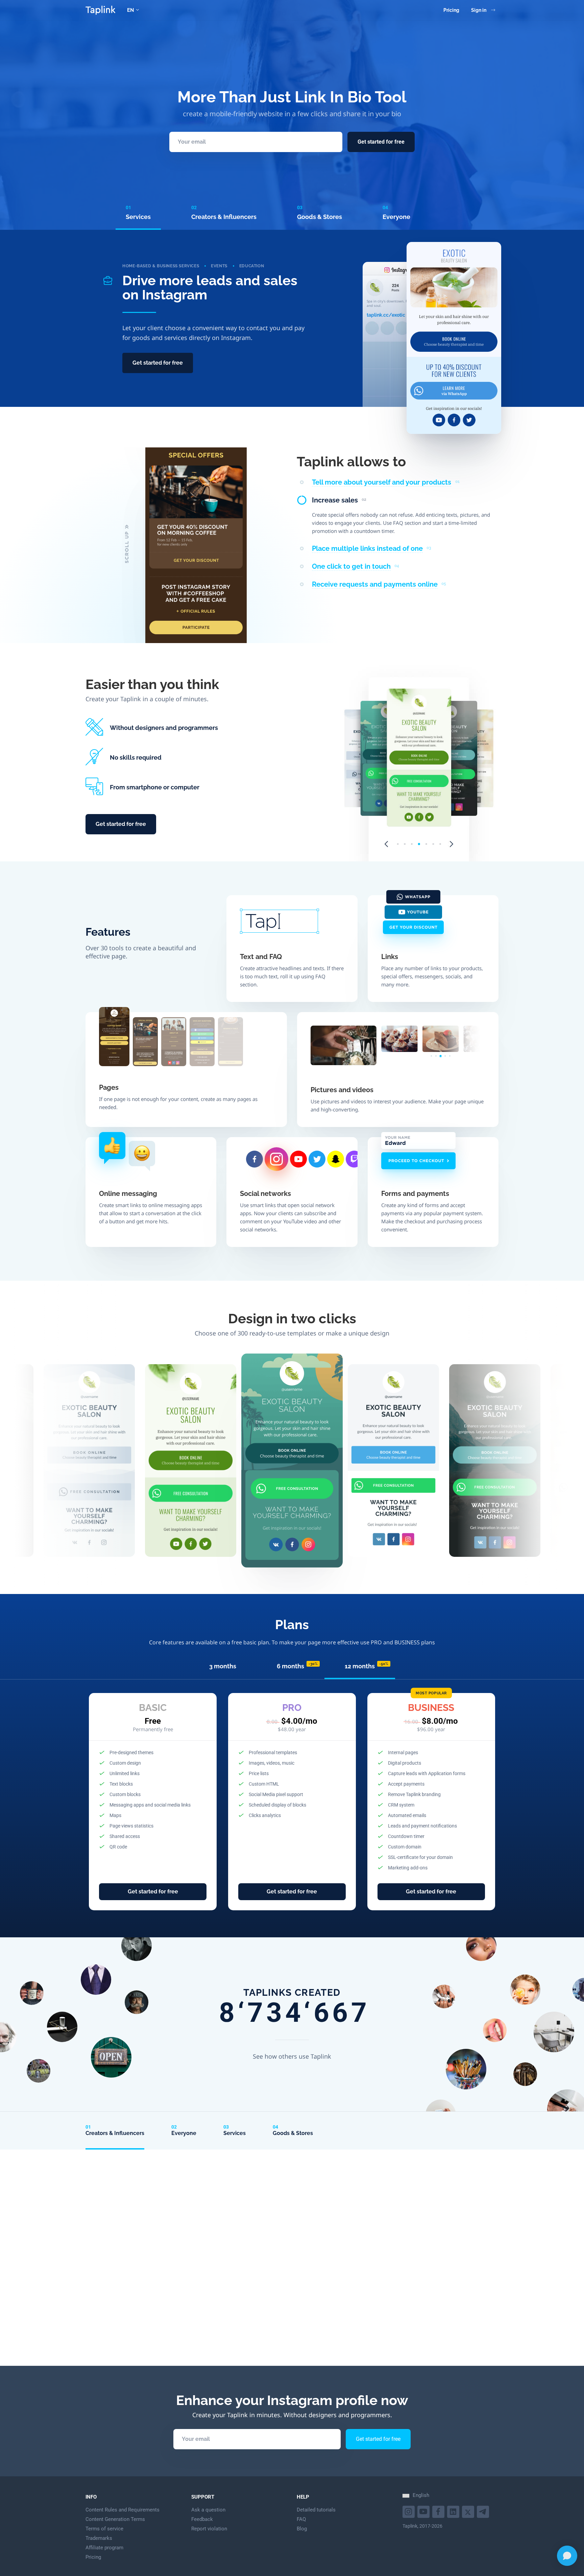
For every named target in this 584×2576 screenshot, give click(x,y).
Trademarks (99, 2538)
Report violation (209, 2529)
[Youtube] (409, 2511)
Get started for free (381, 142)
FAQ (301, 2519)
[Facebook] (439, 2511)
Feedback (202, 2519)
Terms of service (104, 2529)
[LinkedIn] (454, 2511)
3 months (223, 1666)
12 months (367, 1666)
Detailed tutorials (316, 2510)
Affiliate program (104, 2548)
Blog (302, 2529)
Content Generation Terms (115, 2519)
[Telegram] (484, 2511)
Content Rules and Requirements (123, 2510)
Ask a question (208, 2510)
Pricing (451, 10)
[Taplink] (100, 10)
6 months (297, 1666)
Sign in (479, 10)
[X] (469, 2511)
